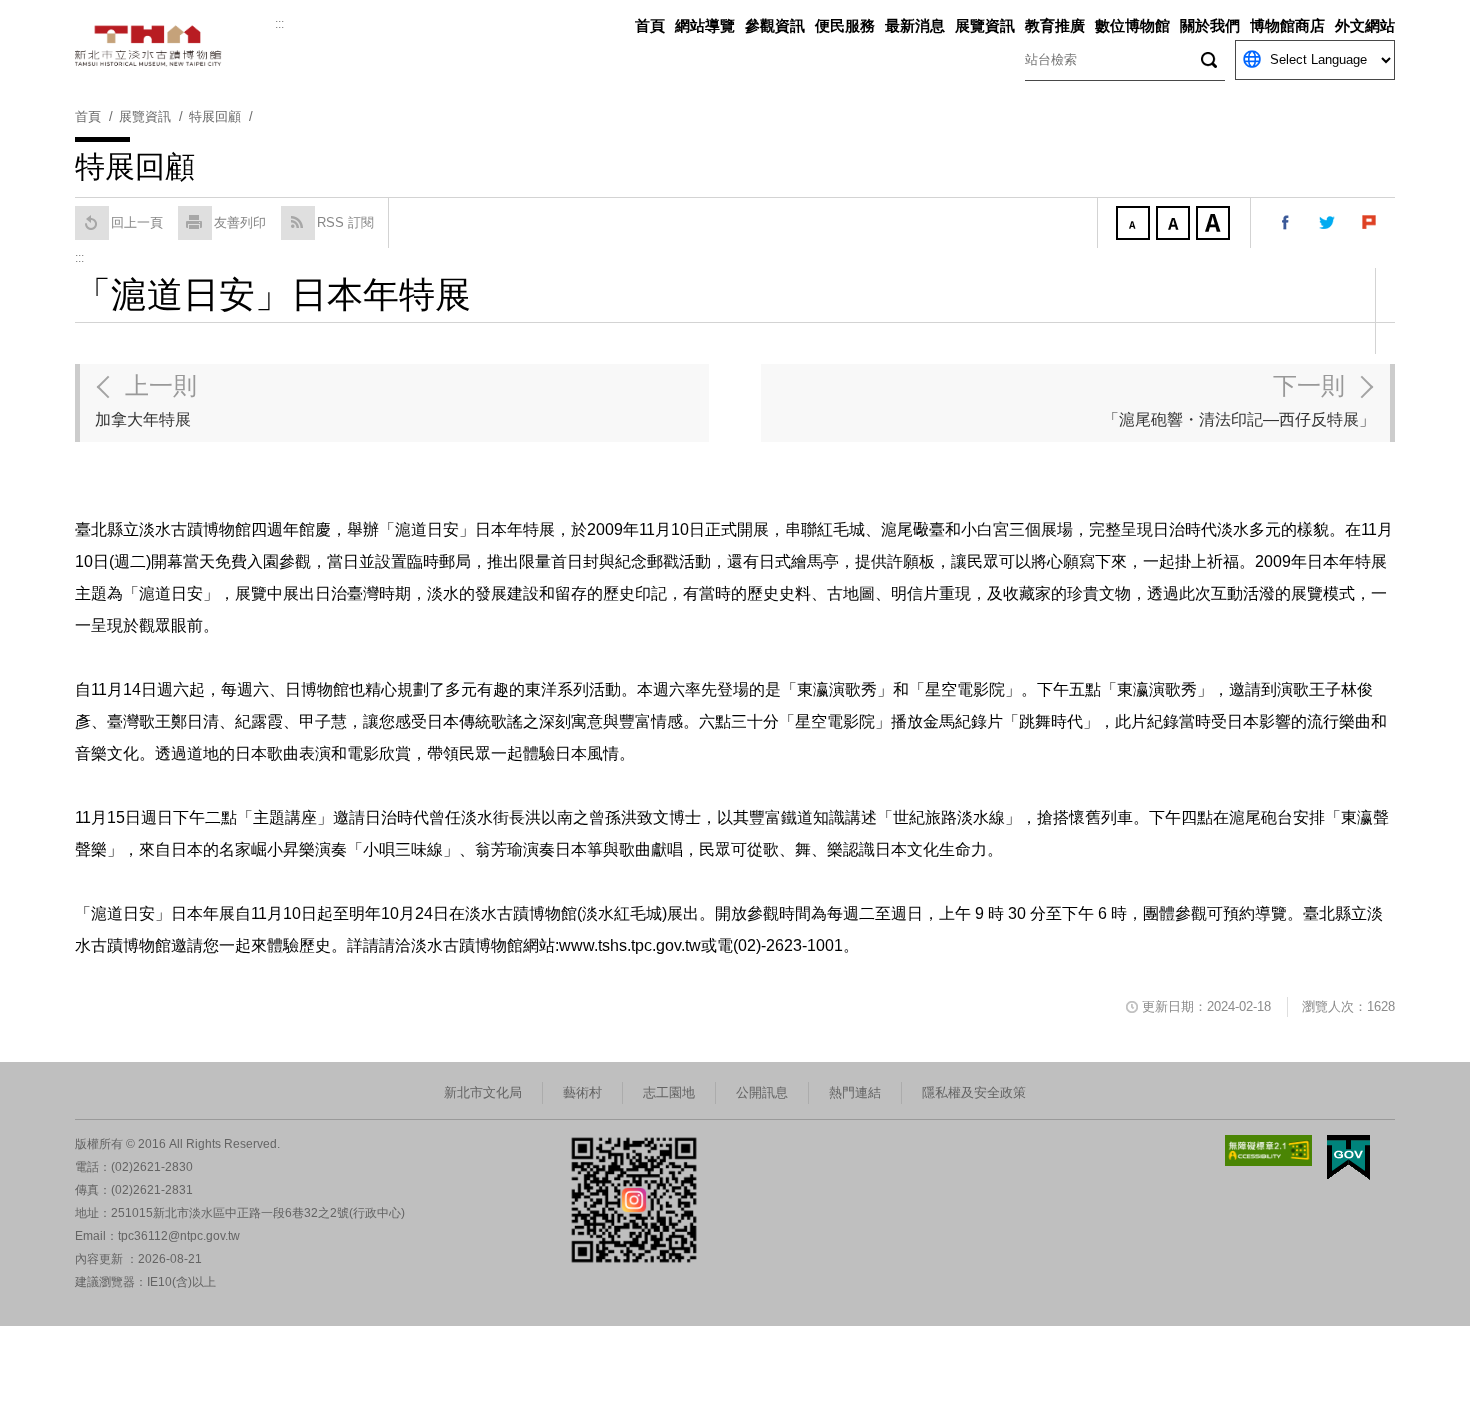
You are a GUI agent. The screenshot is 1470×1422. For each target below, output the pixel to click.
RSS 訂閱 (345, 222)
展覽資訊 (985, 25)
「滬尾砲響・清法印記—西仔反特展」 (1239, 400)
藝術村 (582, 1092)
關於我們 (1210, 25)
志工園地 (669, 1092)
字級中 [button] (1175, 225)
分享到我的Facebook (1286, 223)
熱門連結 (855, 1092)
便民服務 (845, 25)
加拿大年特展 (146, 400)
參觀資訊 (775, 25)
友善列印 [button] (240, 222)
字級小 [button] (1135, 225)
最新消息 (915, 25)
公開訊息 (762, 1092)
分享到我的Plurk (1370, 223)
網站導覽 (705, 25)
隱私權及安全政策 (974, 1092)
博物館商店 (1287, 25)
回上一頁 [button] (137, 222)
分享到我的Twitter (1328, 223)
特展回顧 (215, 116)
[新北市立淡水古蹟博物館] (175, 46)
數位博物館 (1132, 25)
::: (279, 24)
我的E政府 (1348, 1157)
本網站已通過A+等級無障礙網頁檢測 (1269, 1150)
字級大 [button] (1215, 225)
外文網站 (1365, 25)
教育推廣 (1055, 25)
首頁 (650, 25)
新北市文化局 (483, 1092)
